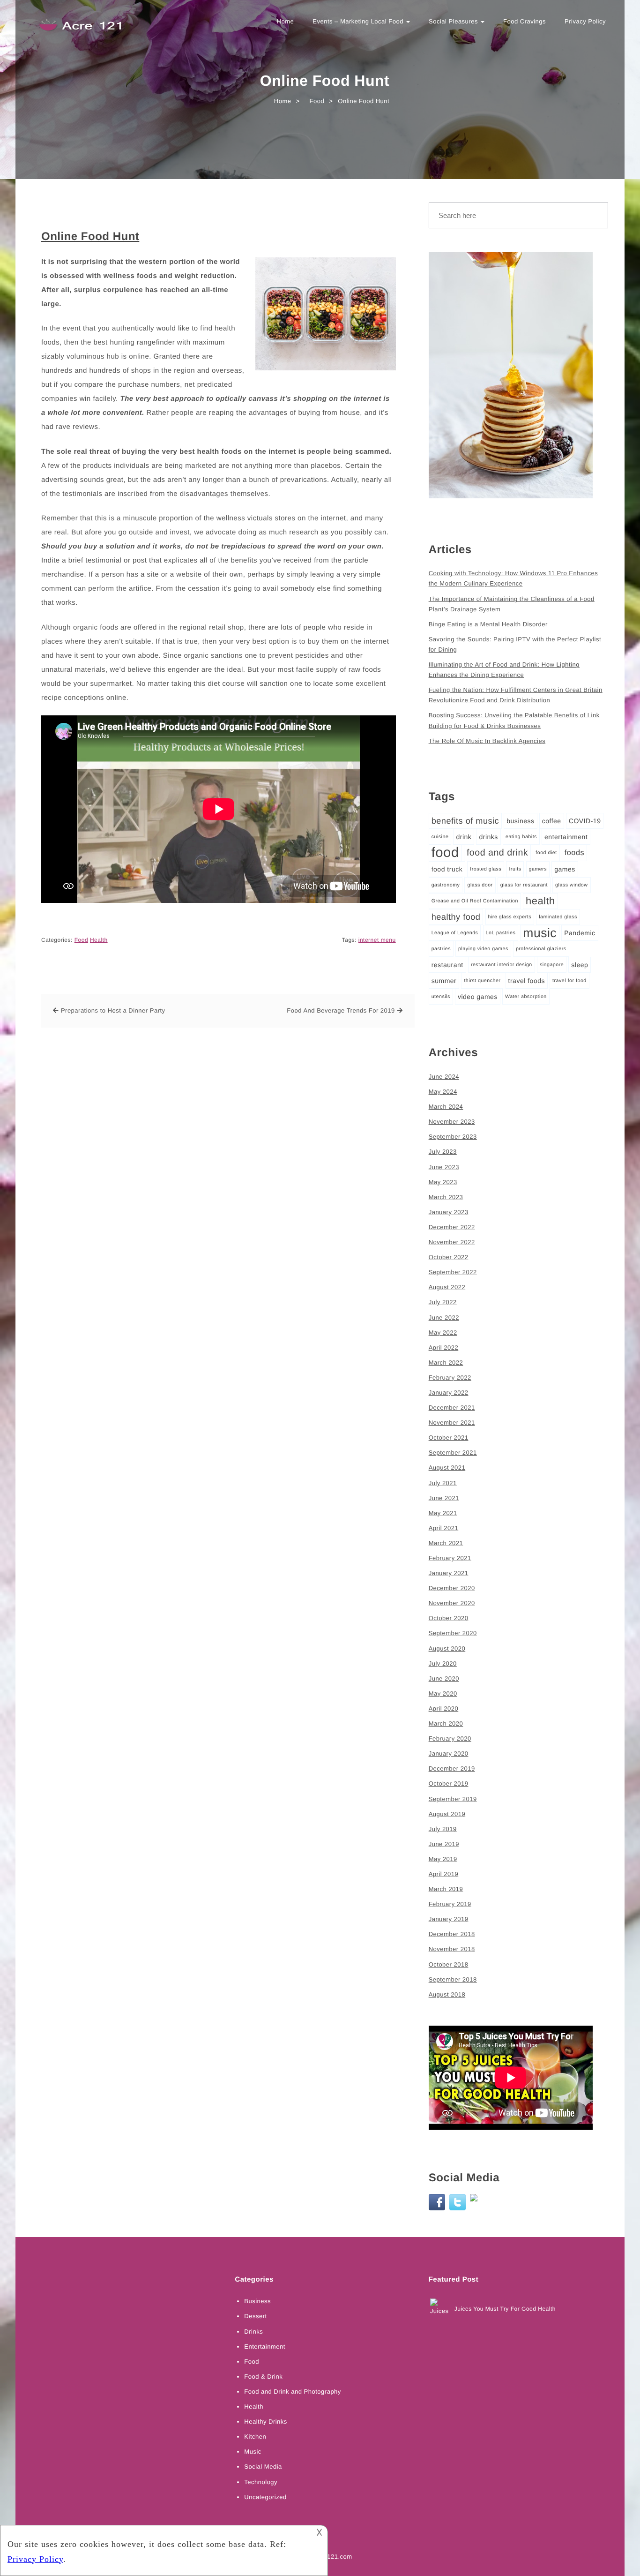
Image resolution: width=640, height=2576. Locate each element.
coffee (552, 821)
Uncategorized (265, 2497)
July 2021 (443, 1483)
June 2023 (444, 1167)
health (540, 901)
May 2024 (443, 1092)
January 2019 (449, 1919)
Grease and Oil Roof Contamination (475, 901)
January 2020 (449, 1754)
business (520, 821)
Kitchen (255, 2437)
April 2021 (444, 1528)
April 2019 (444, 1874)
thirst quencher (482, 981)
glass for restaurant (524, 885)
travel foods (527, 981)
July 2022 (443, 1302)
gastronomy (446, 885)
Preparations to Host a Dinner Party (113, 1010)
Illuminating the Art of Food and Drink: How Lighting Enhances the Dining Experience (504, 670)
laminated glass (558, 917)
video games (478, 997)
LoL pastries (501, 933)
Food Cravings (525, 21)
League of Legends (455, 933)
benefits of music (465, 821)
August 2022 (447, 1287)
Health (99, 940)
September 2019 (453, 1799)
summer (444, 981)
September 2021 (453, 1453)
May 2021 (443, 1513)
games (565, 869)
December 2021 (452, 1408)
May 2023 (443, 1182)
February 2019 (450, 1904)
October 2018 (449, 1964)
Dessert (255, 2316)
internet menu (377, 940)
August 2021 (447, 1468)
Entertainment (264, 2347)
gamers (538, 869)
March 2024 (446, 1107)
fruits (515, 869)
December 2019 (452, 1769)
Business (257, 2301)
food (445, 852)
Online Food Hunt (90, 237)
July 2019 (443, 1829)
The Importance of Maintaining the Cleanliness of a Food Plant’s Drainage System (512, 604)
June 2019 (444, 1844)
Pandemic (580, 933)
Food (81, 940)
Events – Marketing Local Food (359, 21)
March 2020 (446, 1724)
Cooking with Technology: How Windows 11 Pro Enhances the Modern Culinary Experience (513, 578)
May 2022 (443, 1333)
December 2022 (452, 1227)
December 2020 (452, 1588)
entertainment (566, 837)
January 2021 (449, 1573)
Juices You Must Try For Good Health (505, 2309)
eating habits (521, 837)
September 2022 (453, 1272)
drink (464, 837)
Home (286, 21)
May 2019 (443, 1859)
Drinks (253, 2332)
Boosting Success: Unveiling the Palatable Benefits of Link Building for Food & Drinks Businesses (514, 720)
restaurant (447, 965)
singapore (552, 965)
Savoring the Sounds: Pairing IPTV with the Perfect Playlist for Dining (515, 644)
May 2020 (443, 1694)
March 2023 (446, 1197)
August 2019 (447, 1814)
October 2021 (449, 1438)
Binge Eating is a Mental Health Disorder (488, 624)
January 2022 (449, 1393)
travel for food (569, 981)
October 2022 (449, 1257)
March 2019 (446, 1889)
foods (574, 853)
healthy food (456, 917)
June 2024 (444, 1077)
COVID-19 (585, 821)
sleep (580, 965)
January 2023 (449, 1212)
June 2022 (444, 1318)
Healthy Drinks (266, 2422)
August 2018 (447, 1994)
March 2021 (446, 1543)
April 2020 (444, 1709)
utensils (441, 997)
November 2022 (452, 1242)
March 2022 (446, 1363)
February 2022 (450, 1378)
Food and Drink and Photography (293, 2392)
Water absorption (526, 997)
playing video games (483, 949)
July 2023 (443, 1152)
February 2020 (450, 1739)
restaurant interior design (502, 965)
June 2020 (444, 1679)
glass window (571, 885)
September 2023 (453, 1137)
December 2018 (452, 1934)
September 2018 (453, 1979)
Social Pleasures (454, 21)
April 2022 (444, 1348)
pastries (441, 949)
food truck (447, 869)
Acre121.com (333, 2557)
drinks (488, 837)
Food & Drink (263, 2377)
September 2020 (453, 1633)
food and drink (497, 853)
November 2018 (452, 1949)
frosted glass (486, 869)
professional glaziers (541, 949)
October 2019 (449, 1784)
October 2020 (449, 1618)
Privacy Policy (585, 21)
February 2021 (450, 1558)
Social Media (263, 2467)
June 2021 (444, 1498)
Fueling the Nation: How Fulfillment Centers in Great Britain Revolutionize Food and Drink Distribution (516, 695)
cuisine (440, 837)
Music (253, 2452)
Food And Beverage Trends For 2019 (341, 1010)
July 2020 (443, 1664)
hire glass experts (510, 917)
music (540, 933)
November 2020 (452, 1603)
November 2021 (452, 1423)
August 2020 (447, 1648)
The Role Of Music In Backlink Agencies (487, 741)
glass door (480, 885)
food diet (546, 853)
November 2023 (452, 1122)
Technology (261, 2482)
